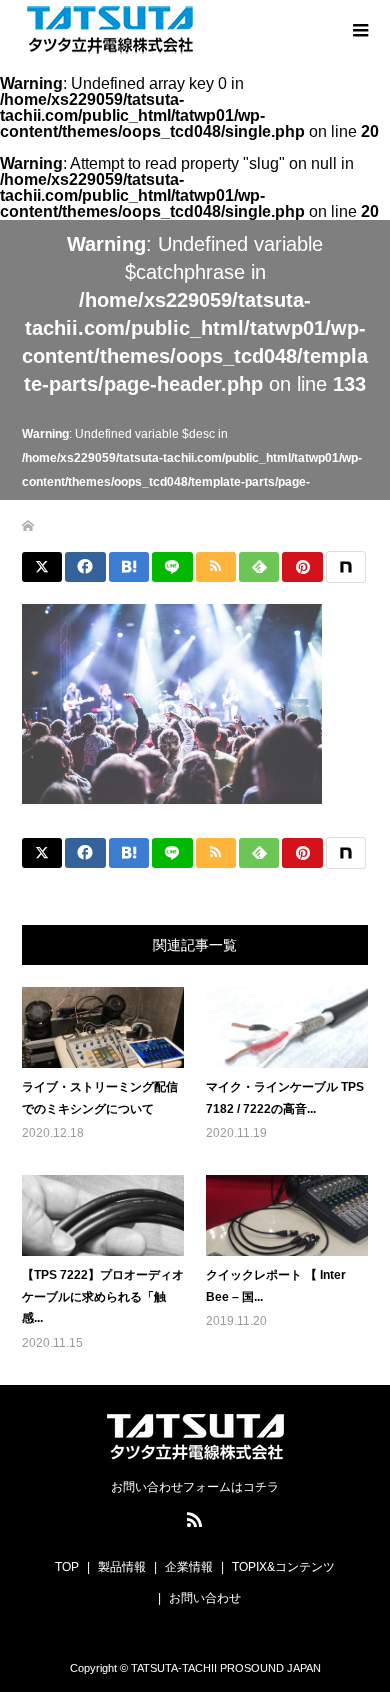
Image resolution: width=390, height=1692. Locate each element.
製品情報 (122, 1567)
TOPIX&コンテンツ (283, 1567)
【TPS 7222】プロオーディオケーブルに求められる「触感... (103, 1296)
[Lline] (172, 567)
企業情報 (189, 1567)
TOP (67, 1567)
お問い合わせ (205, 1598)
